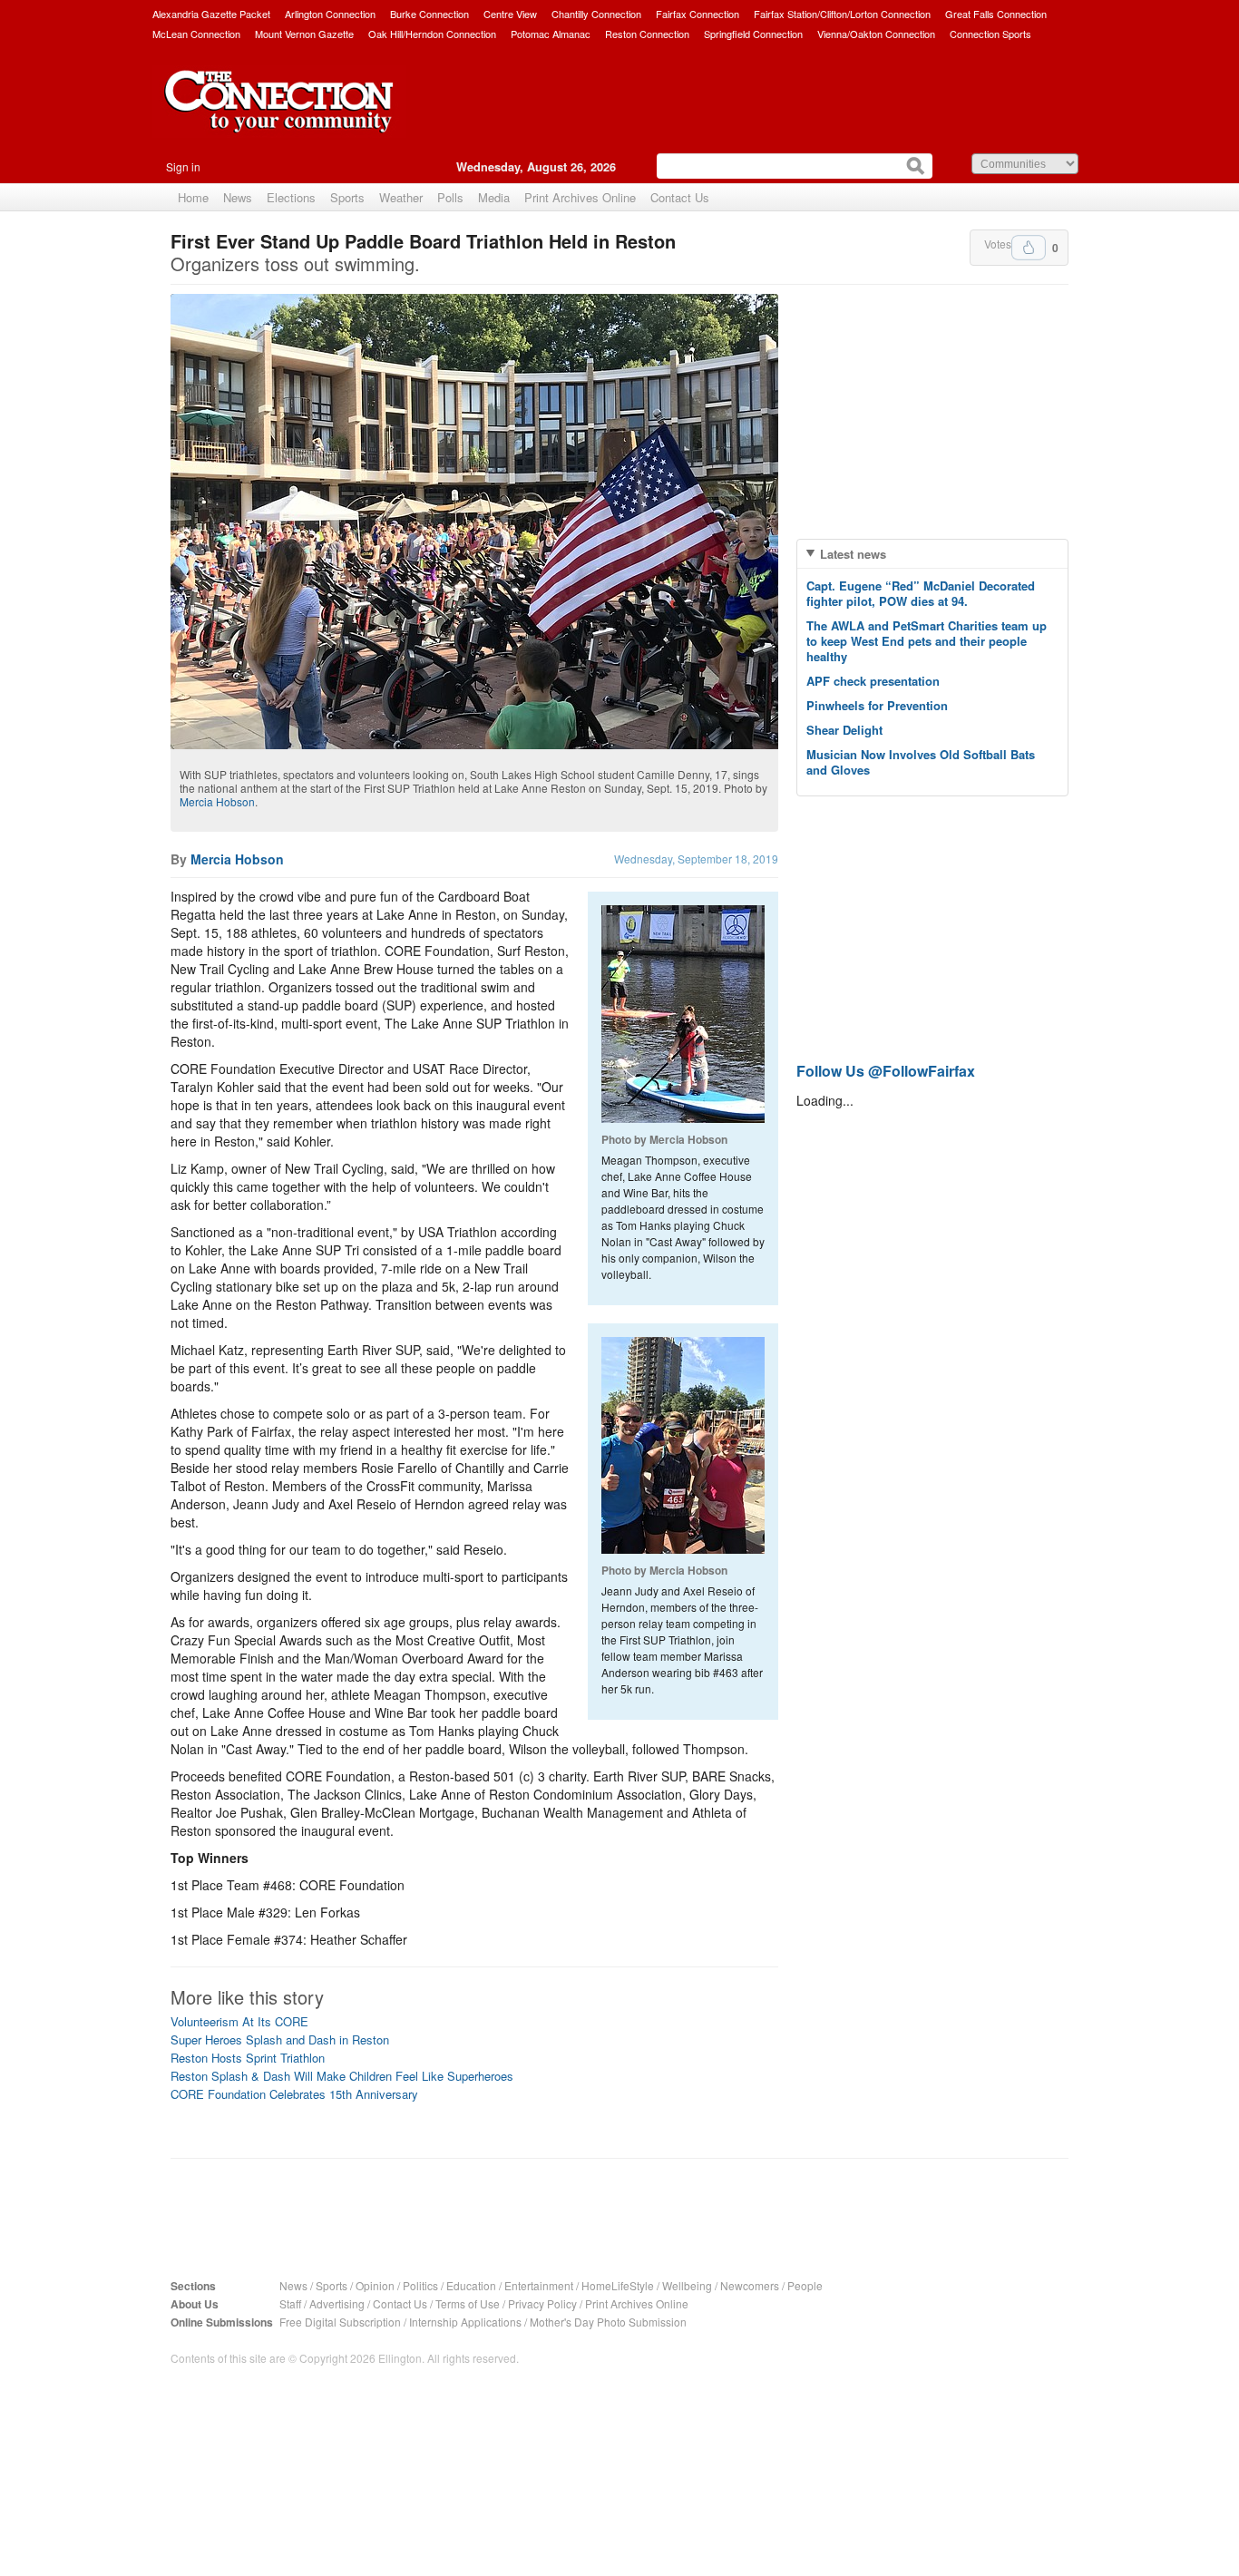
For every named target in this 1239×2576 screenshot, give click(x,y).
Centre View (510, 14)
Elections (291, 197)
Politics (420, 2285)
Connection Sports (990, 34)
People (805, 2285)
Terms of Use (468, 2303)
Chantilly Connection (596, 14)
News (238, 197)
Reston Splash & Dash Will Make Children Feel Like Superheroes (342, 2076)
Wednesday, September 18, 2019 (696, 859)
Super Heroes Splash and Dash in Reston (280, 2039)
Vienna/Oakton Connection (876, 34)
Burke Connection (429, 14)
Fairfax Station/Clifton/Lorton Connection (842, 14)
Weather (401, 197)
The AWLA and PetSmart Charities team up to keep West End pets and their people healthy (927, 641)
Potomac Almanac (551, 34)
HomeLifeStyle (618, 2285)
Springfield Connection (753, 34)
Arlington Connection (330, 14)
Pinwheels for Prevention (877, 705)
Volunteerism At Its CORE (239, 2021)
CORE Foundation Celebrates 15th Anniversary (294, 2094)
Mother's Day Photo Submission (608, 2322)
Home (193, 197)
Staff (290, 2303)
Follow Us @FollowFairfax (886, 1071)
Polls (450, 197)
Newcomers (750, 2285)
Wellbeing (687, 2285)
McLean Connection (196, 34)
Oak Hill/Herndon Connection (432, 34)
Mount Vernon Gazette (304, 34)
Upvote (1029, 248)
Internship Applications (465, 2322)
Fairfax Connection (698, 14)
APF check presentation (873, 681)
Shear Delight (844, 730)
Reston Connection (647, 34)
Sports (347, 197)
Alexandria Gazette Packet (211, 14)
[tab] (932, 554)
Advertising (337, 2303)
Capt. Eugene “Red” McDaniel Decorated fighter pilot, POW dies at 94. (921, 593)
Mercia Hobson (217, 801)
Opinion (375, 2285)
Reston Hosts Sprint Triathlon (248, 2058)
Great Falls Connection (996, 14)
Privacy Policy (542, 2303)
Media (494, 197)
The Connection (279, 115)
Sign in (183, 166)
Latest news (853, 554)
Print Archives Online (580, 197)
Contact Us (680, 197)
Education (471, 2285)
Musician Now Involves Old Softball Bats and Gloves (921, 762)
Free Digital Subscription (340, 2322)
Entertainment (539, 2285)
